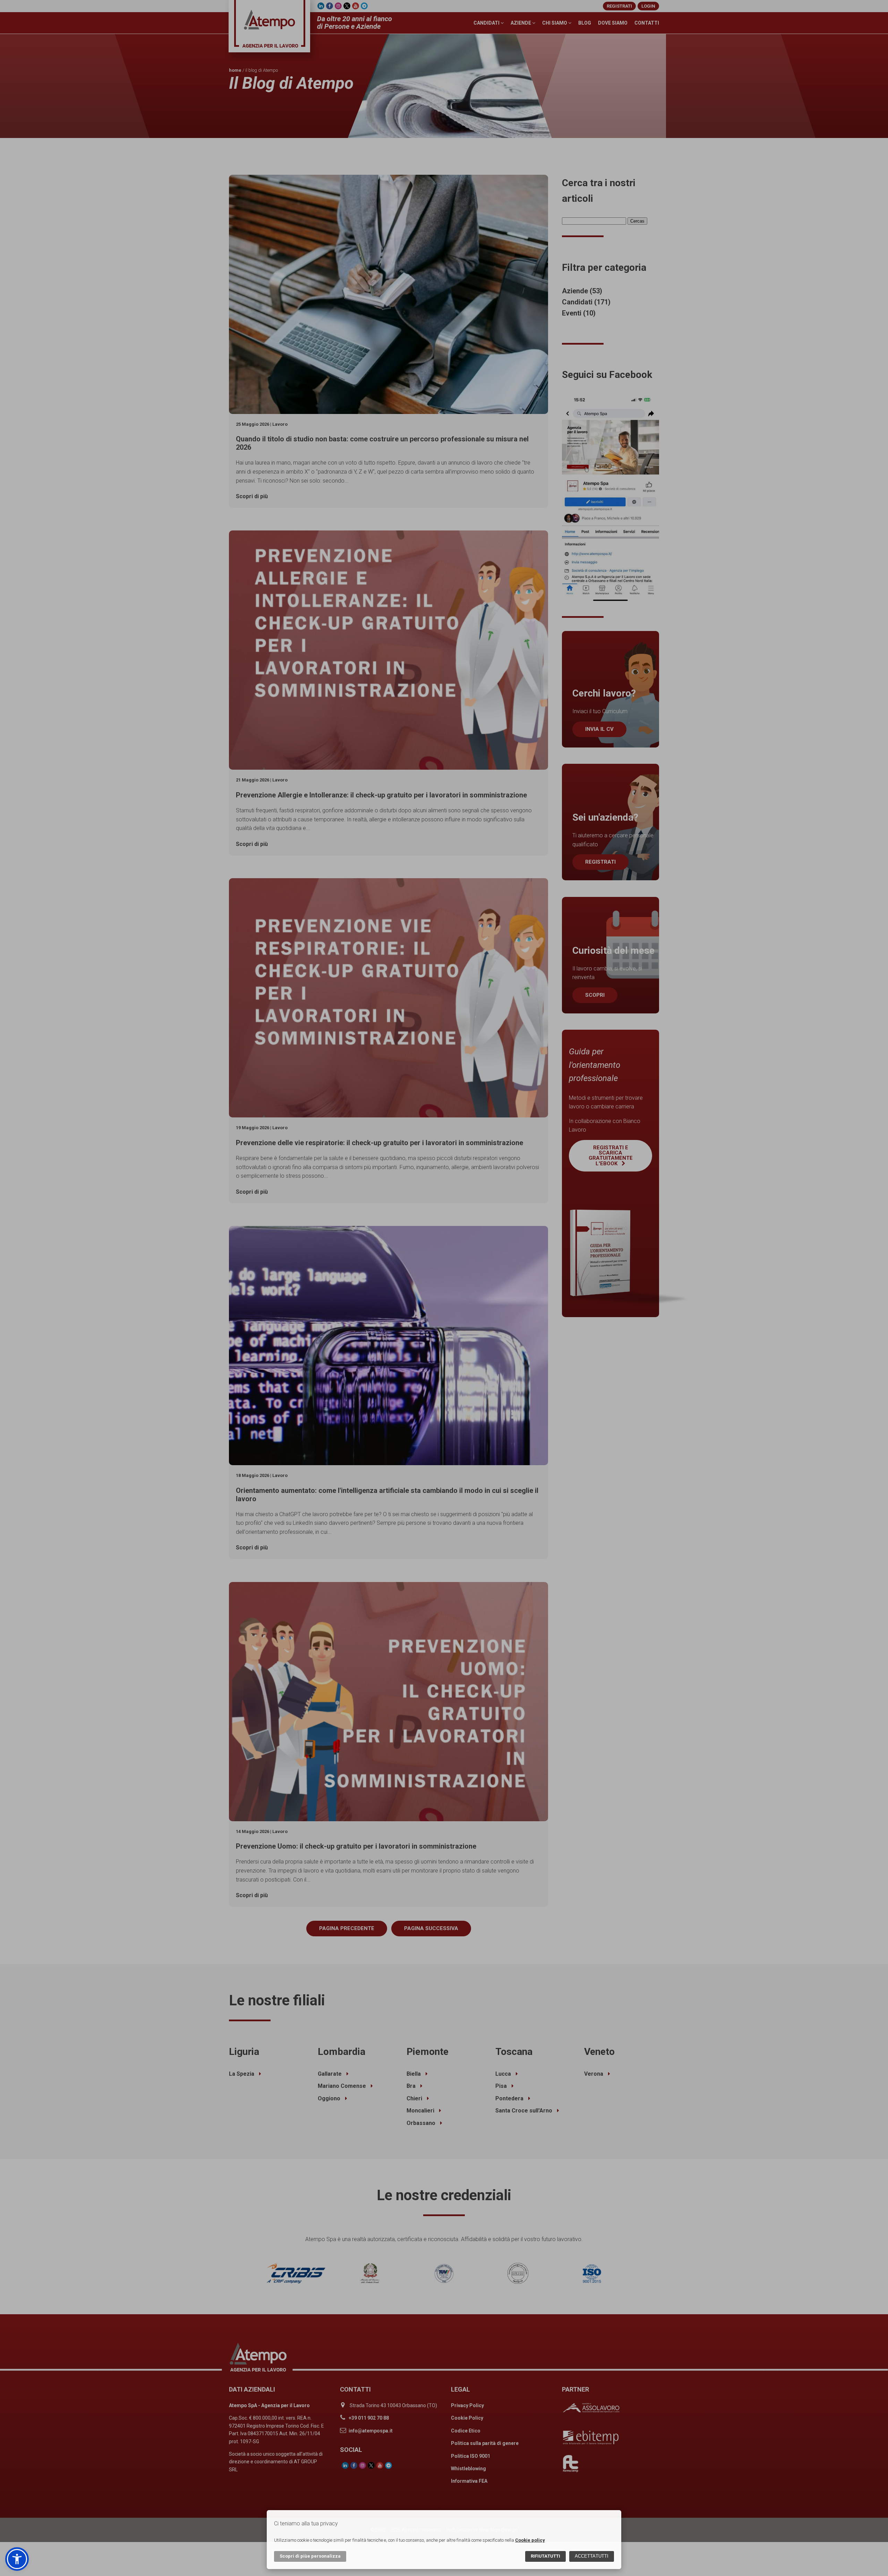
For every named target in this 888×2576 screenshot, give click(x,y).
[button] (17, 2559)
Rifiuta (545, 2556)
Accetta (592, 2556)
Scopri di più (310, 2556)
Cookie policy (530, 2540)
